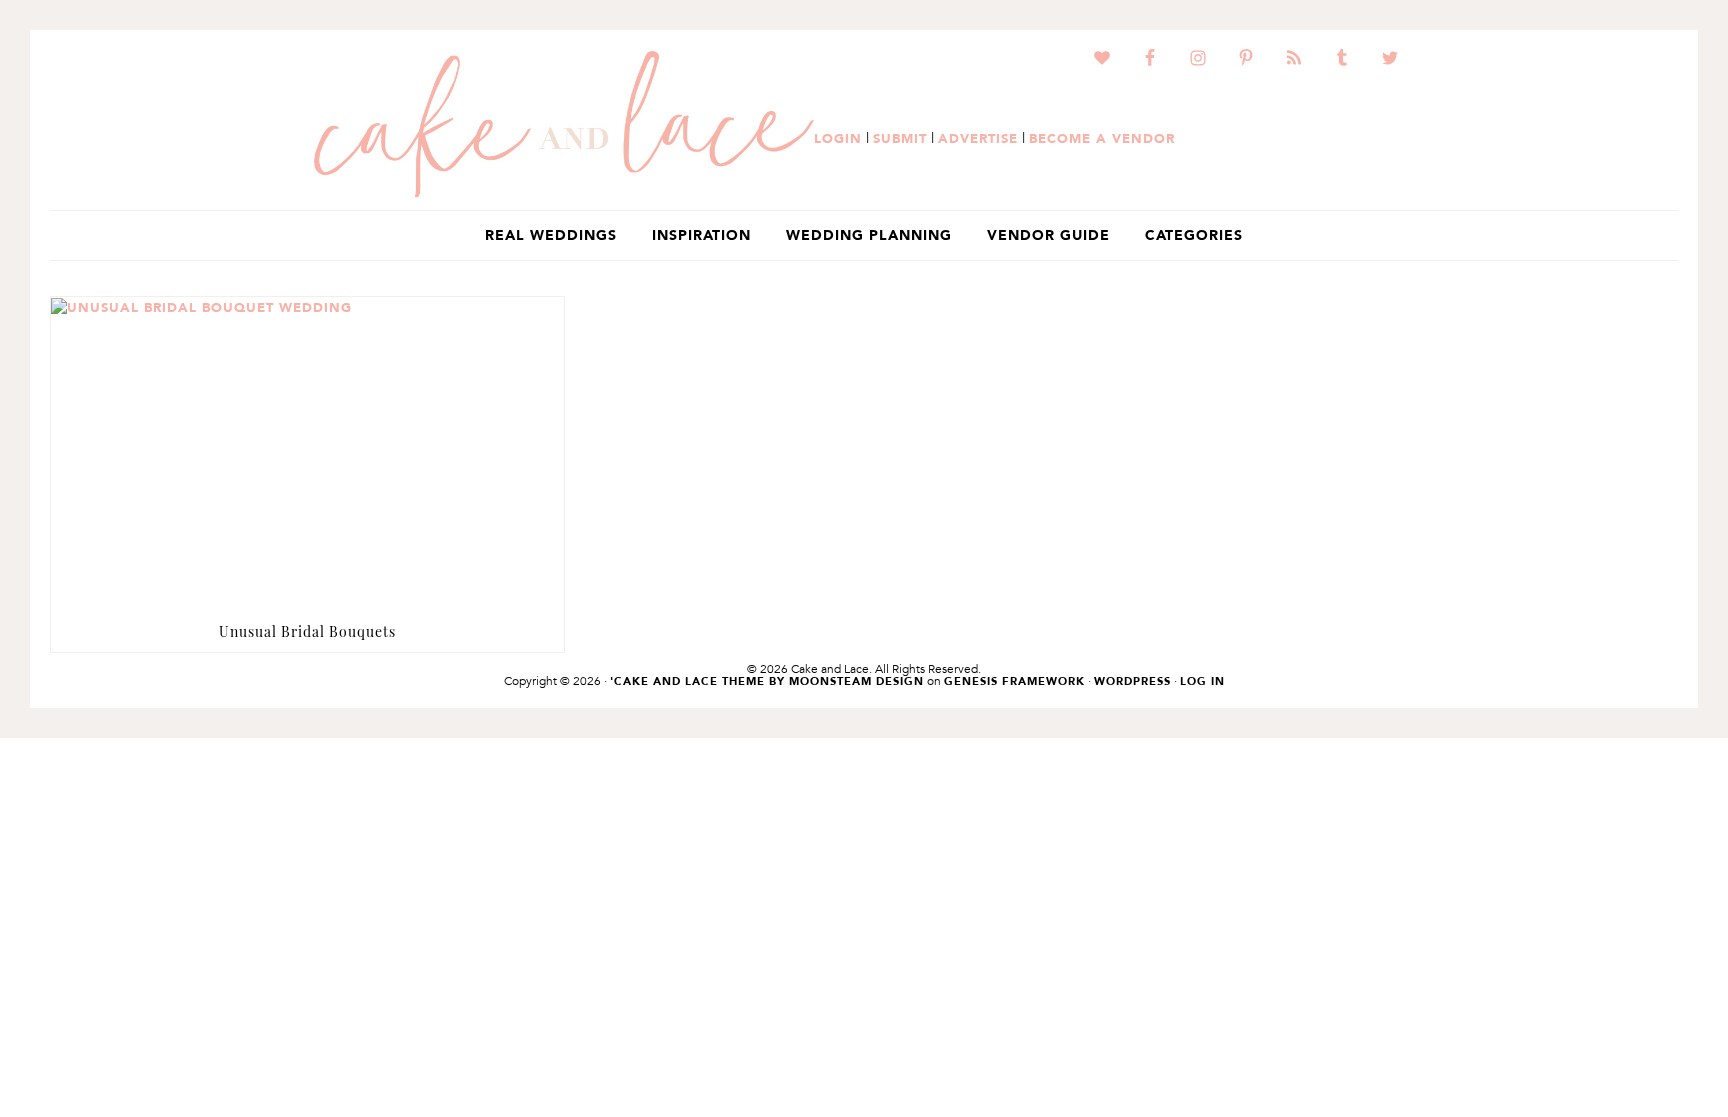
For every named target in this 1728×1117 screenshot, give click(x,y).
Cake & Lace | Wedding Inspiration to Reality (564, 125)
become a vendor (1102, 138)
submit (900, 138)
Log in (1202, 681)
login (838, 138)
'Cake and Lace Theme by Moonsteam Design (767, 681)
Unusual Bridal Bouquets (307, 631)
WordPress (1132, 681)
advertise (978, 138)
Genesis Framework (1014, 681)
